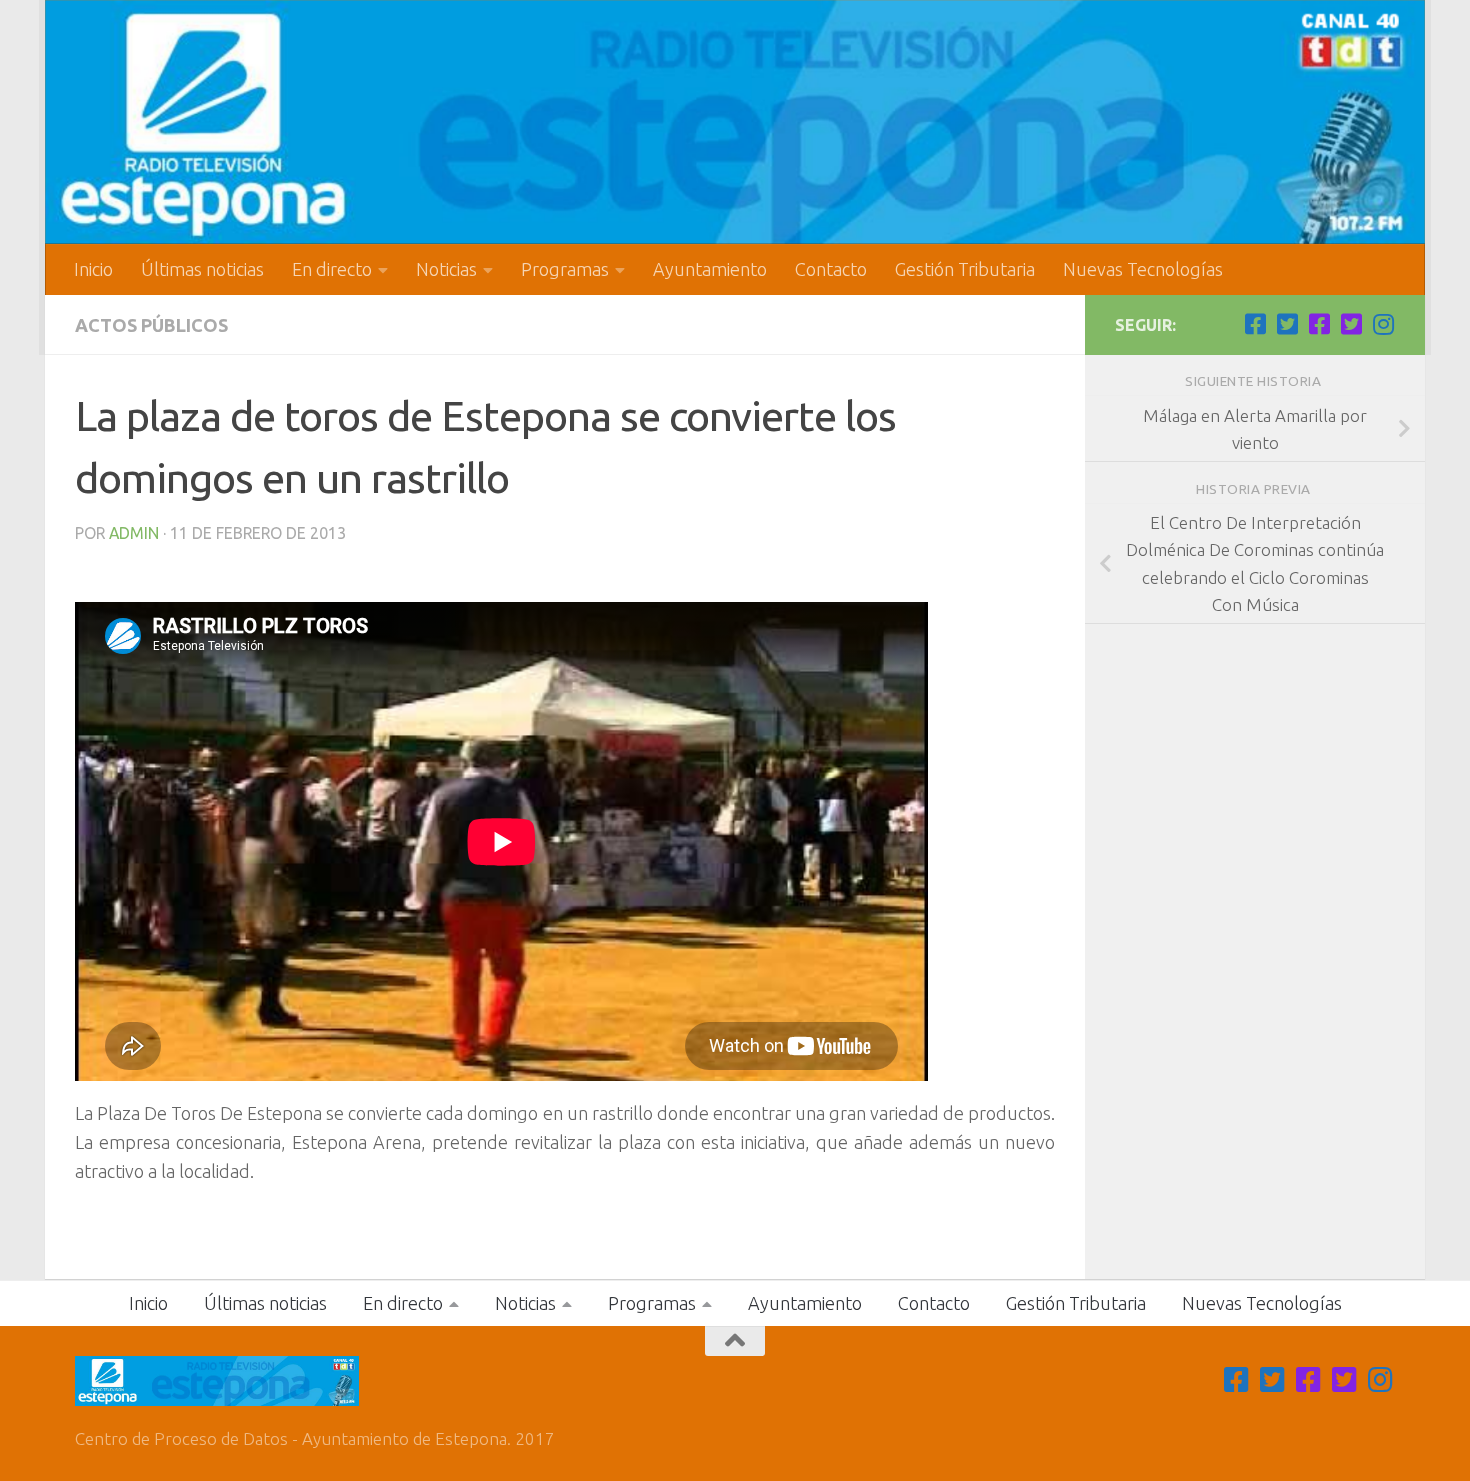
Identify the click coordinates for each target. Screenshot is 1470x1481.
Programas (565, 269)
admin (134, 533)
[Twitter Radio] (1351, 324)
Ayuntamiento (710, 269)
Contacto (831, 269)
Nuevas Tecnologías (1143, 269)
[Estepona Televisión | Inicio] (735, 122)
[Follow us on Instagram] (1383, 324)
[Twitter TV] (1287, 324)
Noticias (446, 269)
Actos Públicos (151, 325)
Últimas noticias (202, 269)
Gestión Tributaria (965, 269)
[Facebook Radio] (1319, 324)
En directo (332, 269)
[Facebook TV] (1255, 324)
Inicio (93, 269)
